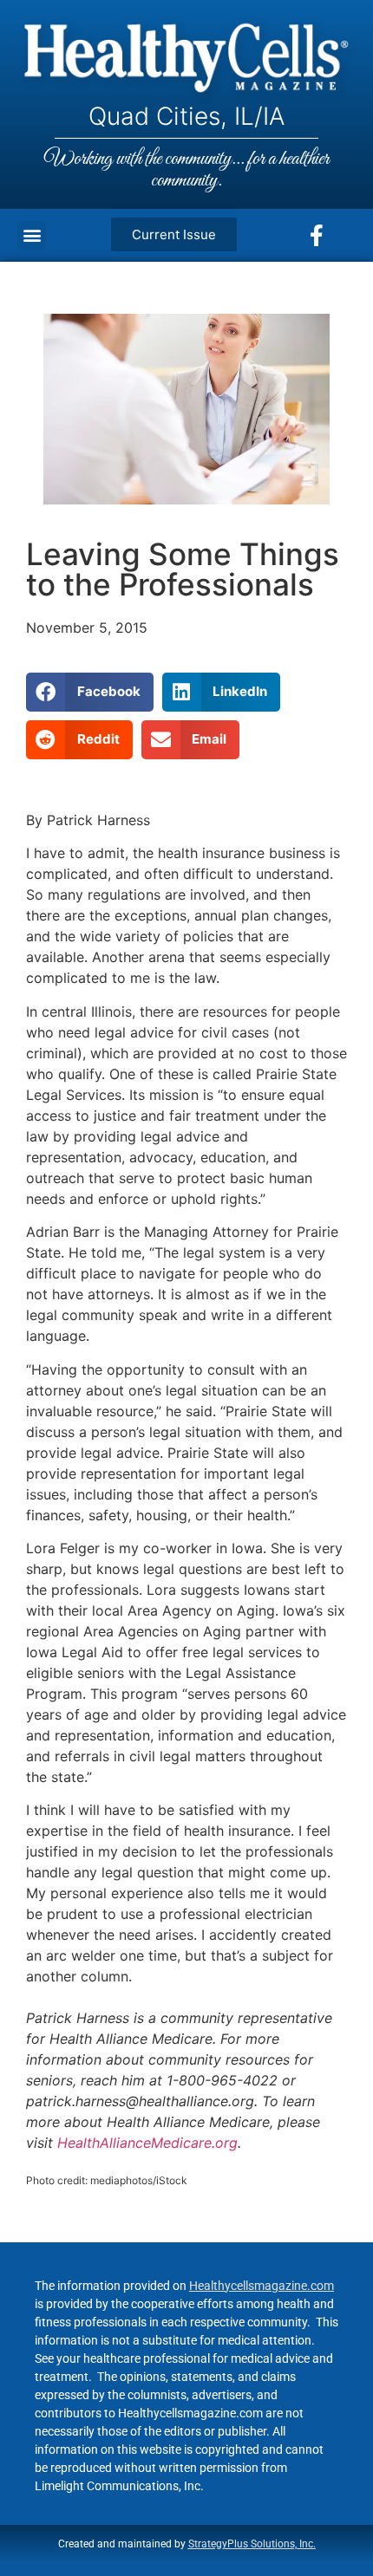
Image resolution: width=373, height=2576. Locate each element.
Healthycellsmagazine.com (262, 2286)
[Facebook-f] (317, 235)
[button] (32, 235)
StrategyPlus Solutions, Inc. (252, 2544)
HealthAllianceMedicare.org (147, 2143)
